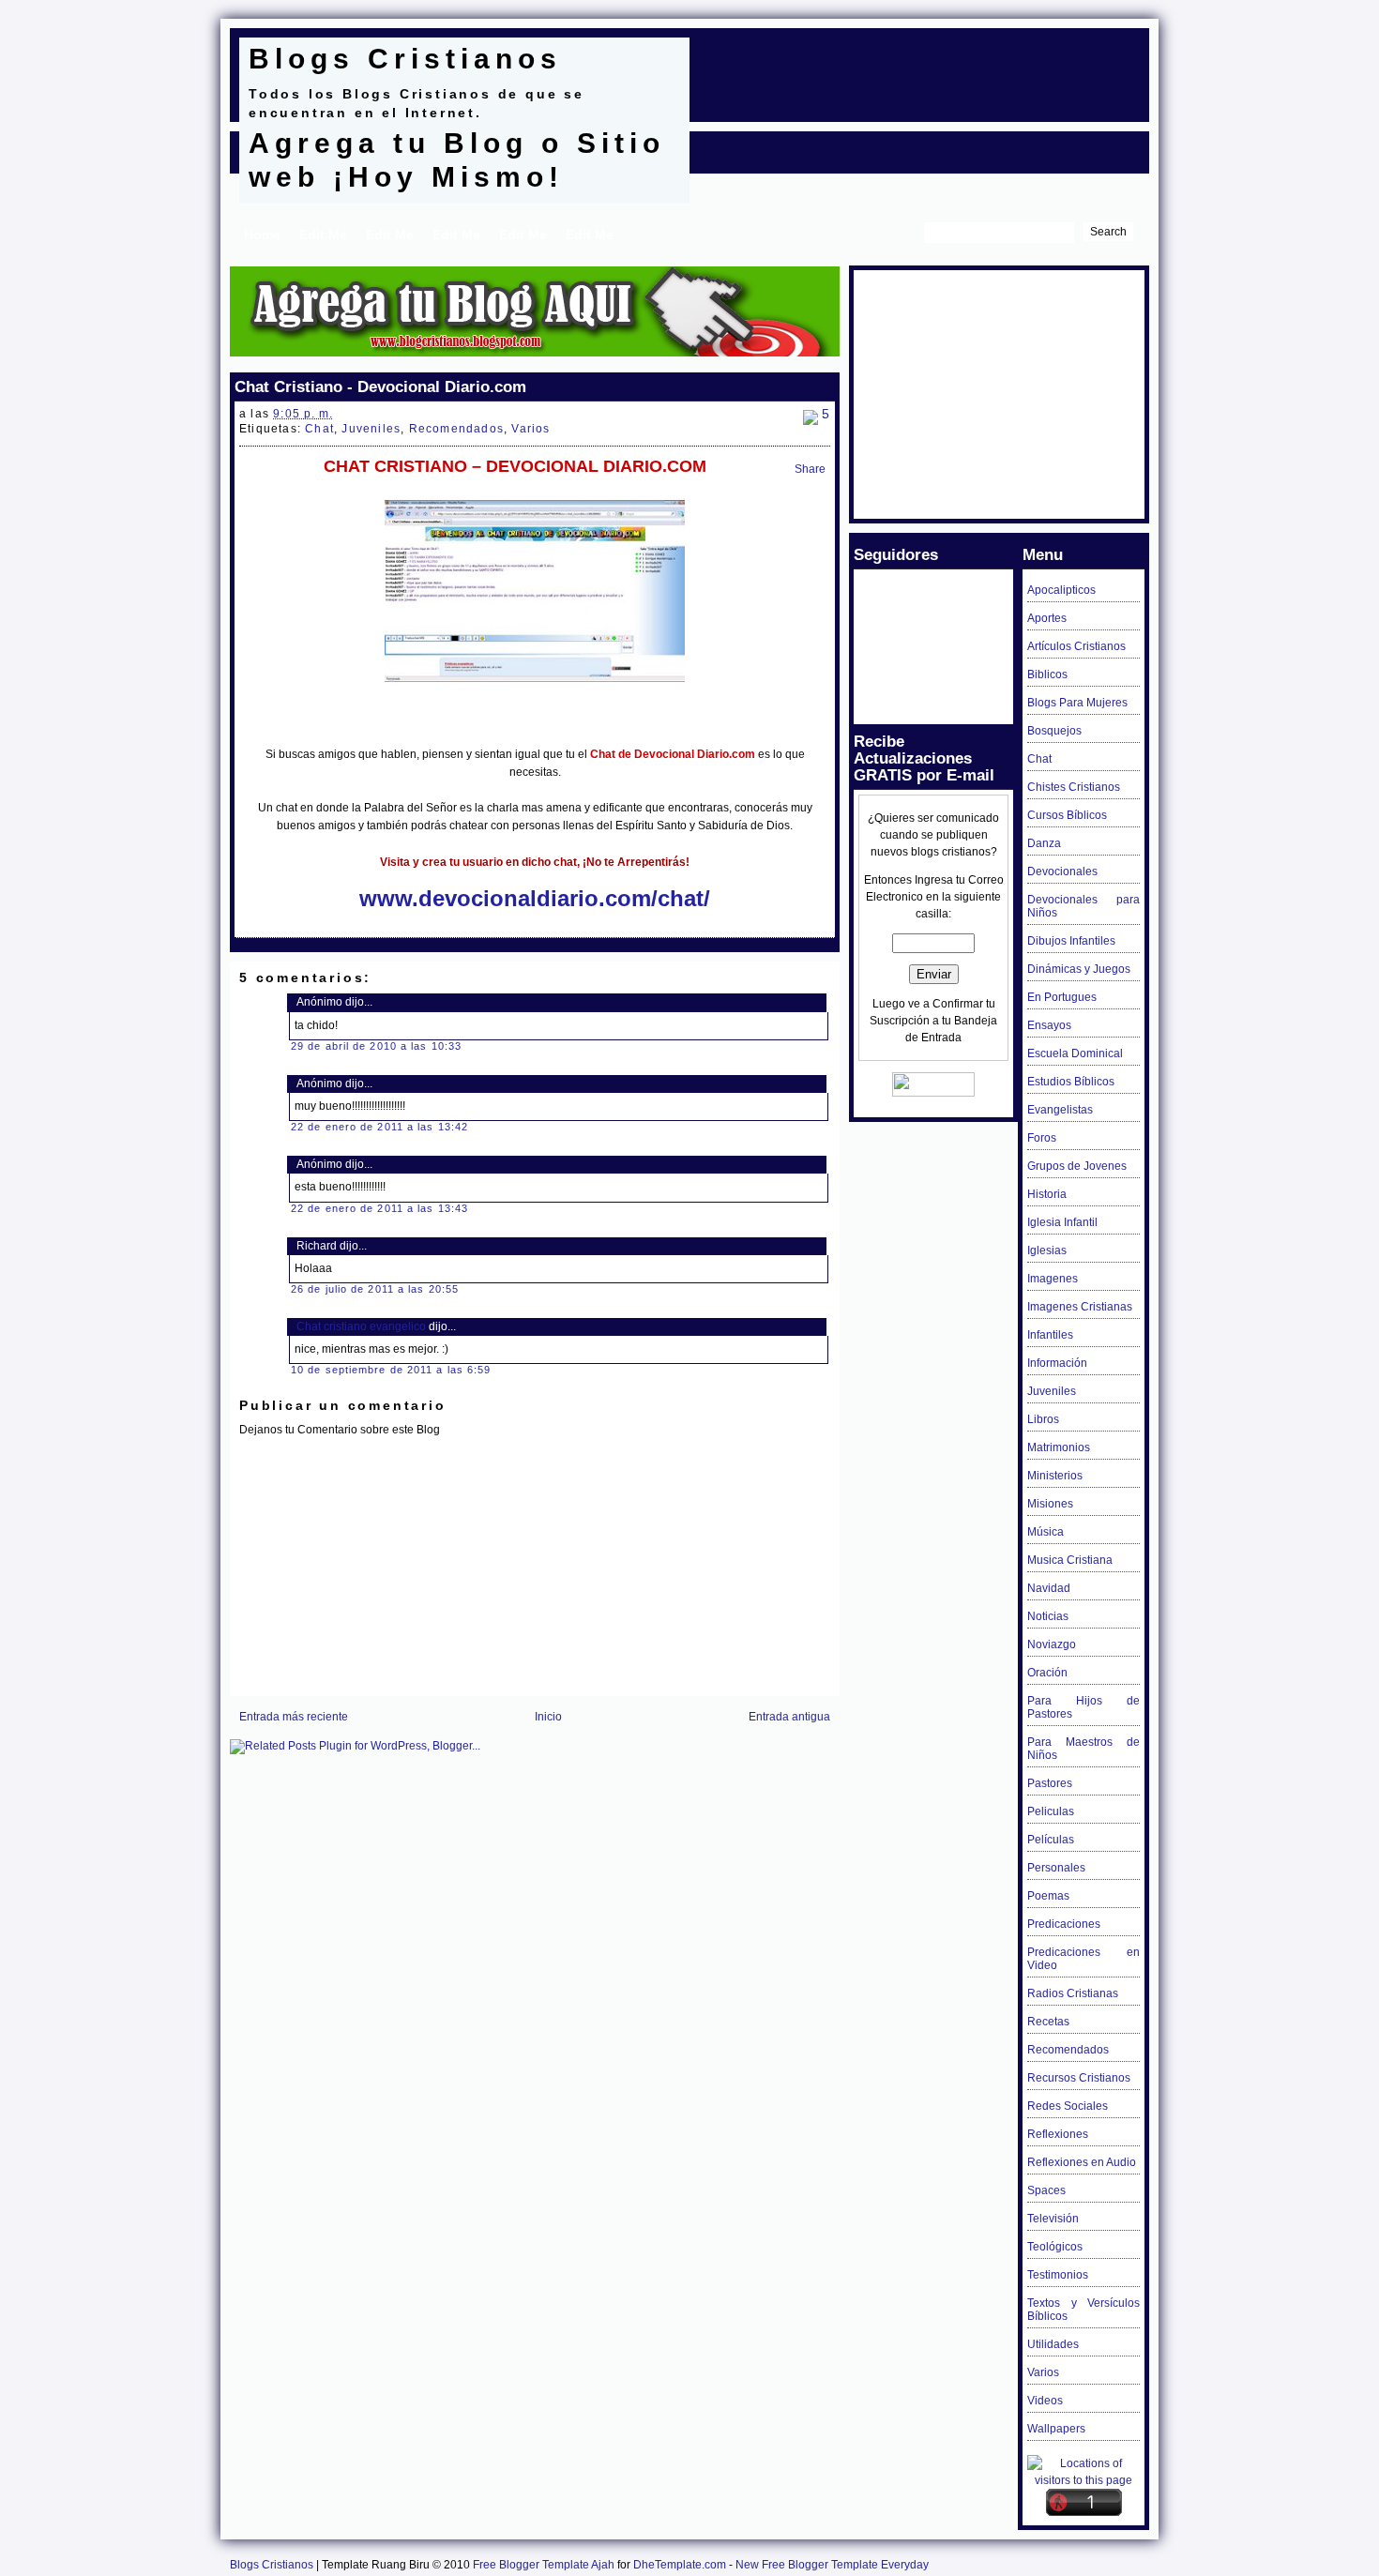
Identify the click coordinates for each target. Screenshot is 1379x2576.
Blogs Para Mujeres (1077, 703)
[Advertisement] (918, 66)
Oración (1047, 1673)
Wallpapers (1056, 2429)
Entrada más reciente (294, 1717)
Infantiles (1050, 1335)
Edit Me (323, 235)
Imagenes (1053, 1279)
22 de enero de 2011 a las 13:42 (379, 1127)
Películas (1051, 1840)
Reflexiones (1058, 2134)
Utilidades (1053, 2344)
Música (1046, 1532)
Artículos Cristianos (1076, 646)
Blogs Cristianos (405, 59)
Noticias (1048, 1616)
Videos (1045, 2401)
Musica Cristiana (1070, 1560)
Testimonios (1058, 2275)
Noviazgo (1052, 1644)
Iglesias (1047, 1250)
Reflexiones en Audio (1082, 2162)
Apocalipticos (1061, 590)
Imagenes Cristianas (1080, 1307)
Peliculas (1051, 1811)
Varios (530, 429)
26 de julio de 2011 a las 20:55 (375, 1289)
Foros (1042, 1138)
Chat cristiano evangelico (361, 1326)
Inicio (548, 1717)
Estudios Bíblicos (1071, 1082)
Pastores (1050, 1783)
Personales (1056, 1868)
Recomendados (456, 429)
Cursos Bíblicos (1067, 815)
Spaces (1046, 2190)
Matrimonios (1059, 1447)
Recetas (1048, 2022)
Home (262, 235)
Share (810, 469)
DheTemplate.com (680, 2565)
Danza (1044, 843)
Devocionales (1062, 871)
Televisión (1053, 2219)
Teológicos (1055, 2247)
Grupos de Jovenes (1077, 1166)
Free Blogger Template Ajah (544, 2565)
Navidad (1049, 1588)
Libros (1043, 1419)
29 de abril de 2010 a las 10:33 (376, 1046)
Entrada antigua (789, 1717)
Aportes (1047, 618)
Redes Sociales (1068, 2106)
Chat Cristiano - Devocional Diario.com (380, 386)
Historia (1047, 1194)
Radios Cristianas (1073, 1993)
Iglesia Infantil (1062, 1222)
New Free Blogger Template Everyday (832, 2565)
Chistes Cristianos (1074, 787)
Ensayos (1049, 1025)
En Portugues (1062, 997)
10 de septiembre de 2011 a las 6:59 (391, 1370)
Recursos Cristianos (1079, 2078)
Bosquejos (1054, 731)
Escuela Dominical (1075, 1053)
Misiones (1050, 1504)
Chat (319, 429)
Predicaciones (1064, 1924)
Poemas (1048, 1896)
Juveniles (371, 429)
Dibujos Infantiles (1071, 941)
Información (1057, 1363)
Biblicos (1047, 674)
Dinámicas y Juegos (1079, 969)
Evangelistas (1060, 1110)
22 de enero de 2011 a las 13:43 (379, 1208)
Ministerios (1055, 1476)
